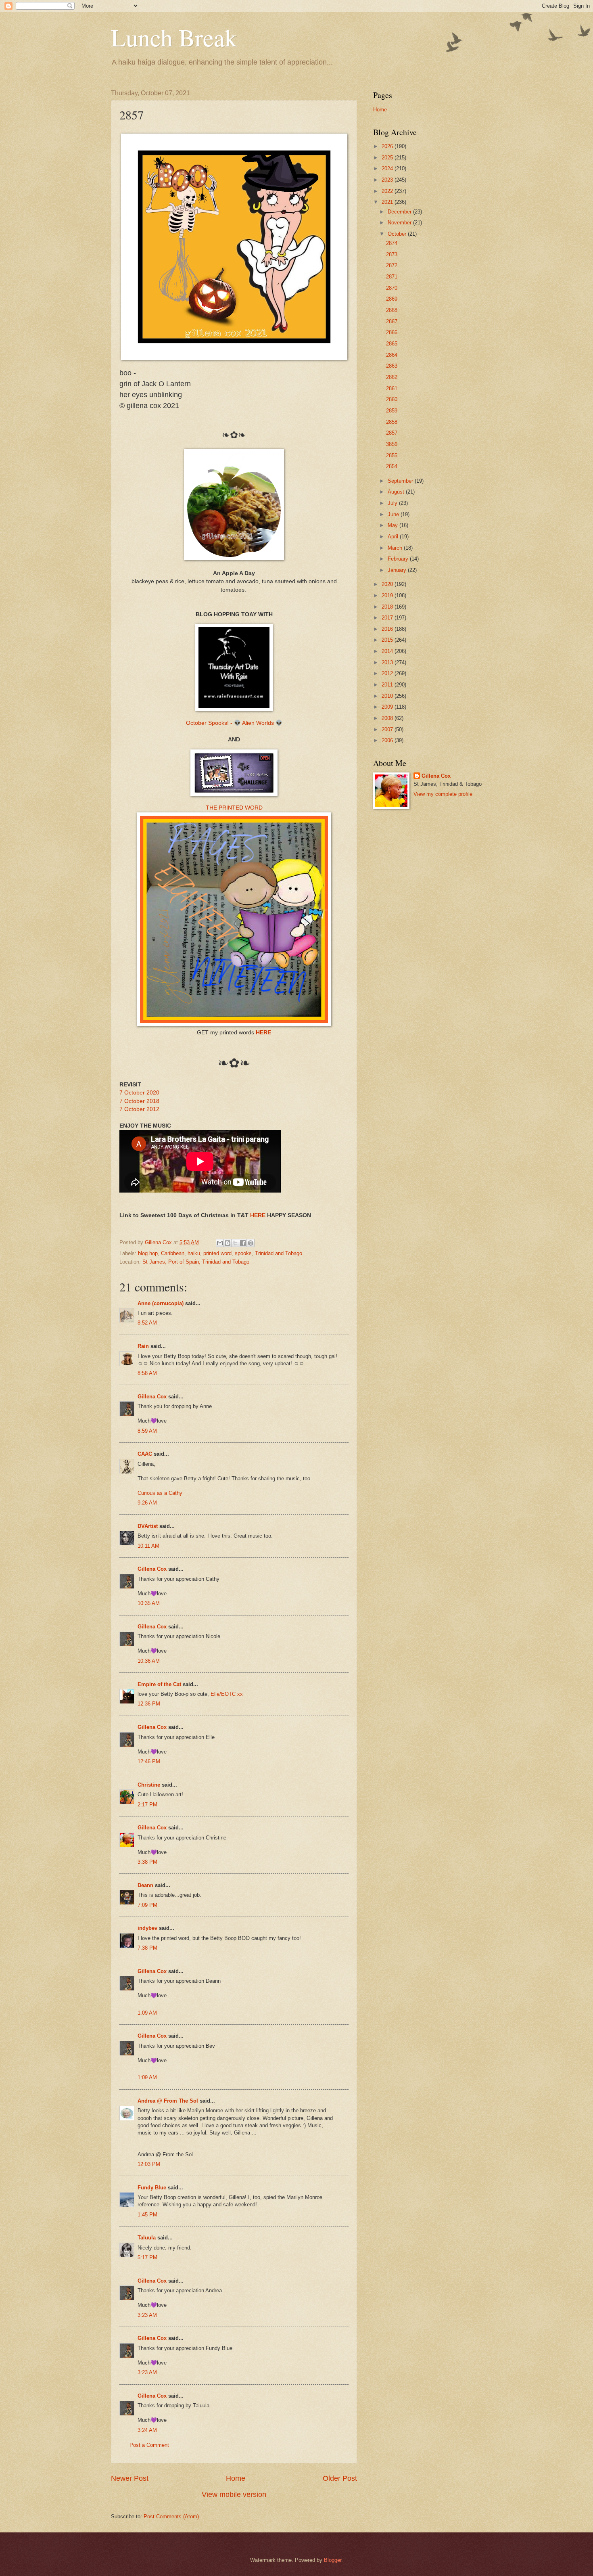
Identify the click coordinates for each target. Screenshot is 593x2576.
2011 (388, 685)
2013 (388, 662)
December (400, 212)
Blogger (333, 2560)
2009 (388, 707)
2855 (392, 455)
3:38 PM (147, 1862)
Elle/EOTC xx (227, 1694)
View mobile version (234, 2494)
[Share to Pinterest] (251, 1243)
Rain (144, 1346)
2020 (388, 584)
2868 (392, 310)
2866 (392, 332)
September (401, 481)
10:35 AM (149, 1603)
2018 (388, 607)
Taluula (147, 2238)
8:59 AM (147, 1431)
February (399, 559)
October (398, 234)
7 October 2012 (139, 1109)
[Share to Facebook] (243, 1243)
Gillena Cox (152, 1397)
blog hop (148, 1253)
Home (236, 2478)
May (394, 525)
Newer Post (130, 2478)
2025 (388, 158)
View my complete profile (443, 794)
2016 (388, 629)
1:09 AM (147, 2013)
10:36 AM (149, 1661)
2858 (392, 422)
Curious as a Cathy (160, 1493)
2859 (392, 411)
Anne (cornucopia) (161, 1303)
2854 (392, 466)
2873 (392, 254)
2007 (388, 729)
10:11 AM (148, 1546)
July (393, 503)
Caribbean (173, 1253)
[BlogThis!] (228, 1243)
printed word (217, 1253)
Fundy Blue (152, 2188)
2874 (392, 243)
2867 (392, 321)
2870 (392, 288)
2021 (388, 202)
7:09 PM (147, 1905)
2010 (388, 696)
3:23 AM (147, 2315)
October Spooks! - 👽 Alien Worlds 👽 (234, 723)
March (396, 548)
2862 (392, 377)
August (397, 492)
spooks (243, 1253)
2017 (388, 618)
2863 (392, 366)
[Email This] (220, 1243)
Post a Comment (149, 2445)
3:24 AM (147, 2430)
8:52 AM (147, 1323)
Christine (149, 1785)
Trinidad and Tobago (279, 1253)
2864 (392, 355)
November (400, 223)
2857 (392, 433)
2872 (392, 265)
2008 (388, 718)
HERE (263, 1033)
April (394, 537)
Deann (145, 1885)
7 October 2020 (139, 1093)
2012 (388, 673)
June (394, 514)
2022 (388, 191)
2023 (388, 180)
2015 (388, 640)
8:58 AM (147, 1373)
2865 (392, 344)
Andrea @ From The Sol (168, 2101)
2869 (392, 299)
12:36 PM (149, 1704)
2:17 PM (147, 1805)
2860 (392, 399)
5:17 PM (147, 2257)
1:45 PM (147, 2215)
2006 (388, 740)
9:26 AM (147, 1503)
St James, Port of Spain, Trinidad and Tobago (196, 1262)
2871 (392, 277)
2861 (392, 388)
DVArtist (148, 1526)
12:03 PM (149, 2164)
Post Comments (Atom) (171, 2516)
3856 (392, 444)
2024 (388, 168)
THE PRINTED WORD (234, 808)
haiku (194, 1253)
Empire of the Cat (159, 1684)
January (398, 570)
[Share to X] (235, 1243)
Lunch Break (174, 37)
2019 (388, 595)
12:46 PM (149, 1761)
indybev (147, 1928)
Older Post (340, 2478)
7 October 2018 (139, 1101)
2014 (388, 651)
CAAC (145, 1454)
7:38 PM (147, 1948)
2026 (388, 146)
